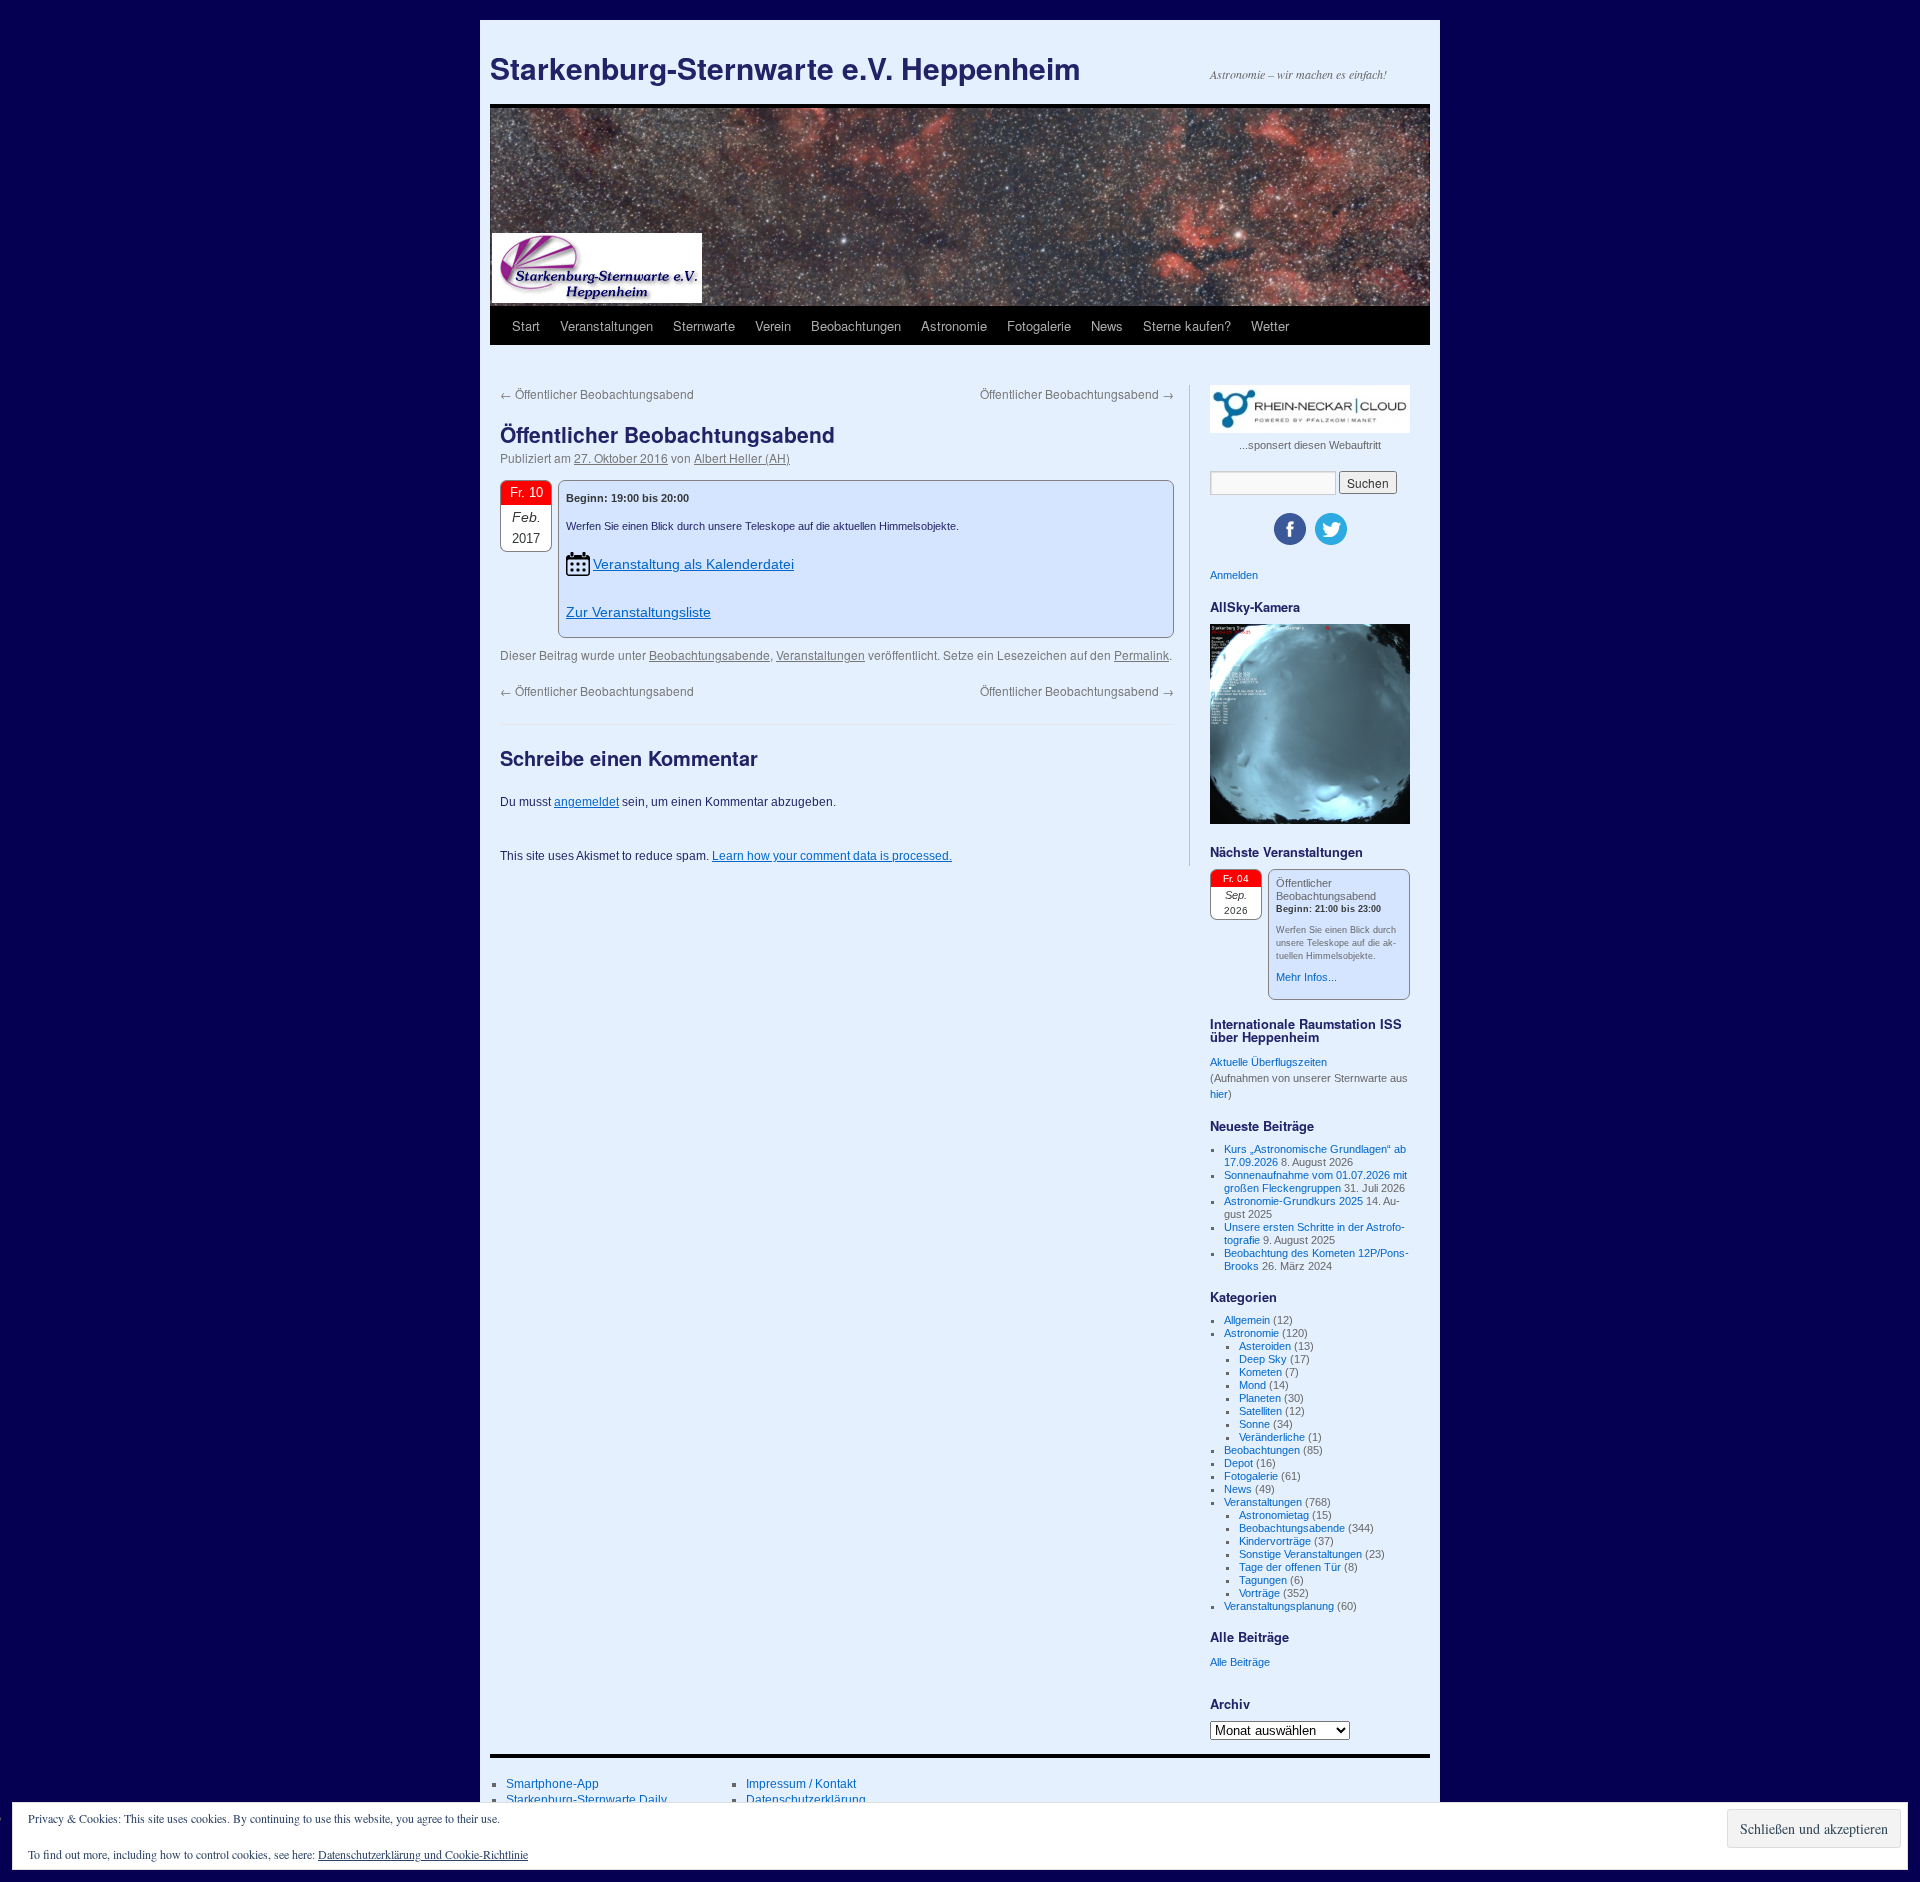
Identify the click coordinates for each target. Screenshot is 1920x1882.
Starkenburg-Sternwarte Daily (586, 1800)
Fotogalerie (1039, 325)
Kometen (1260, 1372)
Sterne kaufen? (1187, 325)
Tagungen (1263, 1580)
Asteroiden (1265, 1346)
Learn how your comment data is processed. (832, 856)
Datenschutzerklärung (806, 1800)
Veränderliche (1272, 1437)
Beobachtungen (856, 325)
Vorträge (1259, 1593)
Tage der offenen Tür (1290, 1567)
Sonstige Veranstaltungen (1300, 1554)
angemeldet (586, 802)
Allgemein (1247, 1320)
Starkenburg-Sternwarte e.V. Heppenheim (785, 67)
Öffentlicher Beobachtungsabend (597, 393)
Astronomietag (1274, 1515)
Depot (1238, 1463)
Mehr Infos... (1306, 977)
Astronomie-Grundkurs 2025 (1293, 1201)
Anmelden (1234, 575)
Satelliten (1260, 1411)
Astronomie (954, 325)
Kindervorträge (1275, 1541)
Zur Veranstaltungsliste (638, 612)
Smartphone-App (552, 1784)
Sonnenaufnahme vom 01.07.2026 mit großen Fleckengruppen (1315, 1181)
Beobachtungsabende (709, 654)
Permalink (1141, 654)
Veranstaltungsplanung (1279, 1606)
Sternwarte (704, 325)
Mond (1252, 1385)
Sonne (1254, 1424)
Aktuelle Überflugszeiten (1268, 1062)
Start (526, 325)
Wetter (1270, 325)
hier (1219, 1094)
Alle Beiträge (1240, 1662)
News (1107, 325)
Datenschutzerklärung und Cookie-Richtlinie (423, 1854)
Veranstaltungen (606, 325)
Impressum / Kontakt (801, 1784)
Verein (773, 325)
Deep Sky (1263, 1359)
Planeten (1260, 1398)
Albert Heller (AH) (742, 457)
